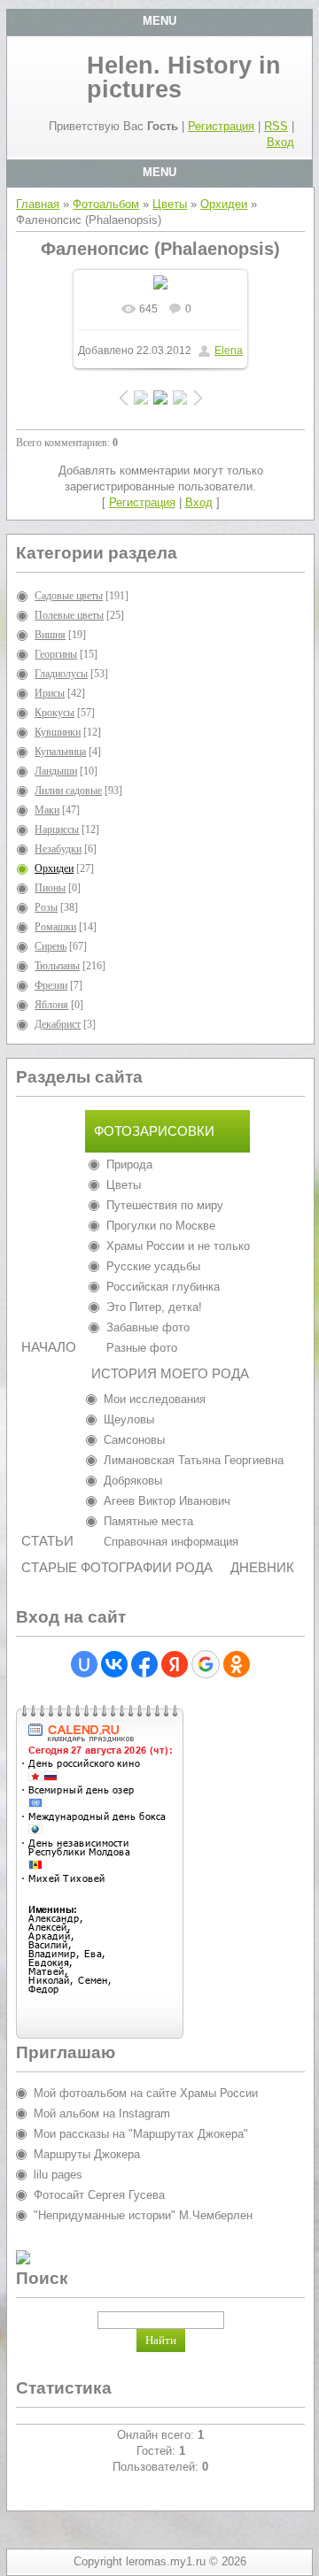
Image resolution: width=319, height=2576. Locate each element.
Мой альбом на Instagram (102, 2113)
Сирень (51, 946)
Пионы (50, 888)
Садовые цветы (69, 596)
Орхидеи (224, 204)
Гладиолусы (61, 674)
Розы (46, 907)
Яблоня (51, 1005)
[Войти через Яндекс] (175, 1664)
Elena (229, 351)
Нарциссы (57, 829)
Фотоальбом (106, 204)
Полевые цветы (69, 615)
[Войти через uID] (84, 1664)
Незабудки (58, 849)
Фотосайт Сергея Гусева (99, 2195)
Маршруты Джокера (87, 2154)
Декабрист (58, 1024)
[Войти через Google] (206, 1664)
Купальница (60, 752)
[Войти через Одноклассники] (237, 1664)
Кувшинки (58, 732)
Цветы (170, 204)
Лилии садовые (68, 791)
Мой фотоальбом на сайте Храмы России (146, 2093)
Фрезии (51, 985)
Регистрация (221, 126)
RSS (276, 126)
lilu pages (58, 2175)
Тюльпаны (57, 966)
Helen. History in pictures (184, 77)
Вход (280, 142)
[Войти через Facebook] (144, 1664)
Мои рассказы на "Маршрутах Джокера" (141, 2134)
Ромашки (55, 927)
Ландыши (56, 771)
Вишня (50, 635)
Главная (38, 204)
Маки (47, 810)
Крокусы (54, 713)
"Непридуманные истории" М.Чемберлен (143, 2215)
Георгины (56, 654)
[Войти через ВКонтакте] (114, 1664)
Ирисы (50, 693)
